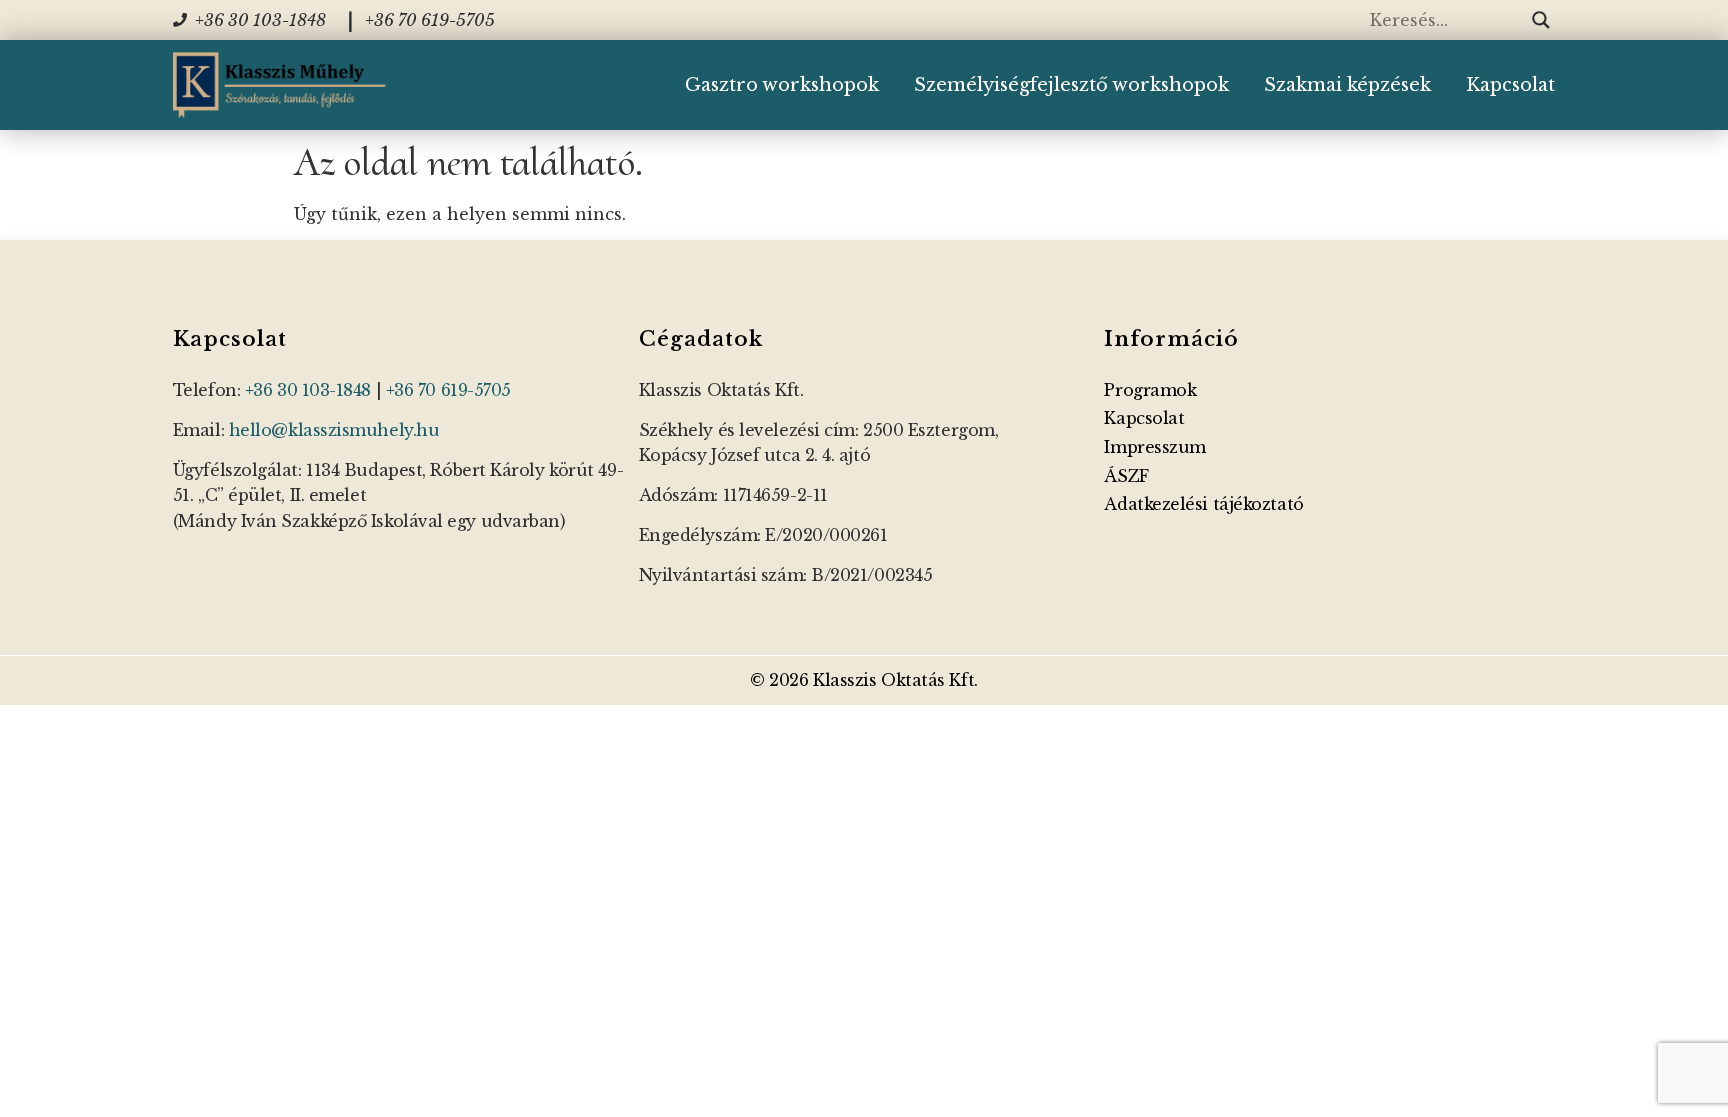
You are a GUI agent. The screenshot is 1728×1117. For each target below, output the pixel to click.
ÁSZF (1126, 476)
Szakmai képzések (1347, 85)
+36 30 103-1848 (308, 390)
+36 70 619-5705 (448, 390)
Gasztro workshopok (782, 85)
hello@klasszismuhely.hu (334, 430)
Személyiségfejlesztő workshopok (1071, 85)
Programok (1150, 390)
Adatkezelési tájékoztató (1203, 504)
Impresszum (1155, 447)
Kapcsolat (1510, 85)
